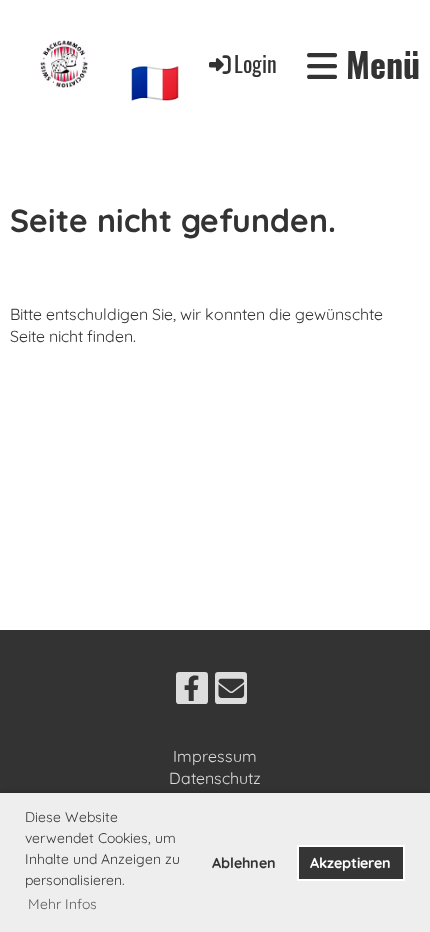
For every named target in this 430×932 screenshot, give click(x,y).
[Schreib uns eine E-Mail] (231, 692)
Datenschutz (215, 778)
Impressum (215, 756)
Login (255, 63)
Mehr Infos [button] (62, 904)
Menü (378, 64)
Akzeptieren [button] (350, 863)
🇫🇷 (155, 82)
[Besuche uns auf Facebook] (192, 692)
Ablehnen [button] (244, 863)
